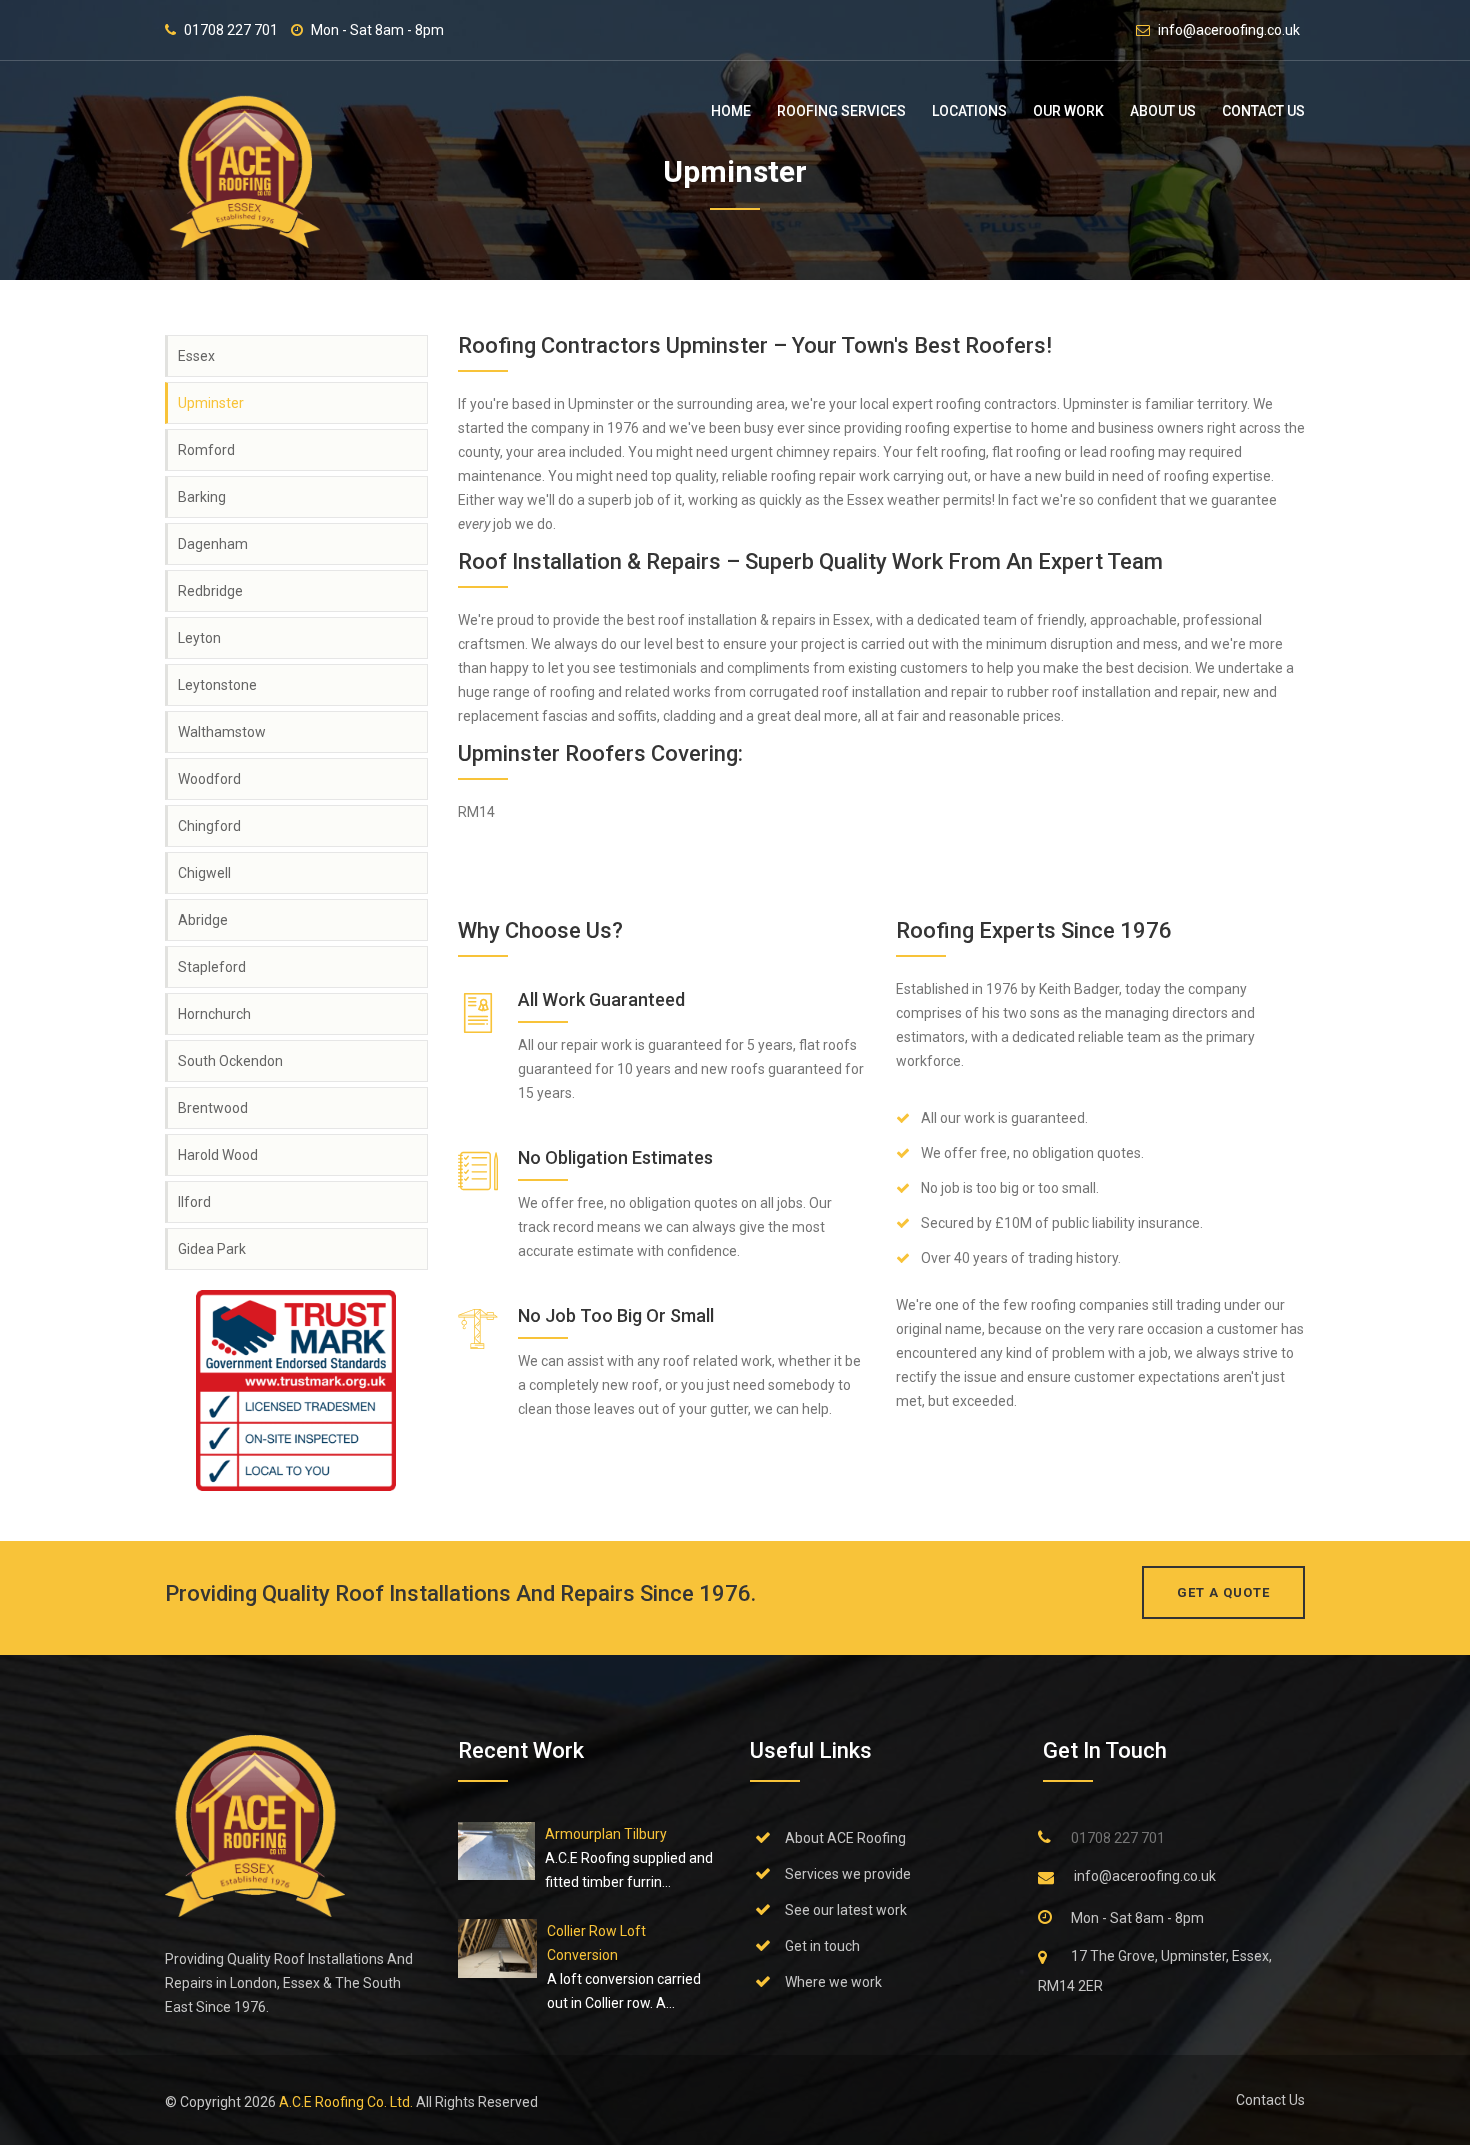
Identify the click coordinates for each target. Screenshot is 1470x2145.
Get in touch (822, 1946)
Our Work (1068, 111)
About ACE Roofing (845, 1838)
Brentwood (213, 1108)
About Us (1163, 111)
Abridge (203, 920)
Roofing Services (841, 111)
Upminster (211, 403)
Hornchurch (214, 1014)
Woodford (209, 779)
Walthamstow (222, 732)
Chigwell (204, 873)
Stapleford (212, 967)
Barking (202, 497)
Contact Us (1263, 111)
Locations (969, 111)
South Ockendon (230, 1061)
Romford (206, 450)
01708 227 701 (231, 30)
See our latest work (846, 1910)
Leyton (199, 638)
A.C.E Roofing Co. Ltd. (347, 2102)
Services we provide (848, 1874)
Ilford (194, 1202)
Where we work (833, 1982)
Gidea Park (212, 1249)
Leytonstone (217, 685)
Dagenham (213, 544)
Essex (196, 356)
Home (731, 111)
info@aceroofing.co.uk (1229, 30)
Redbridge (210, 591)
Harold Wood (218, 1155)
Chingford (209, 826)
